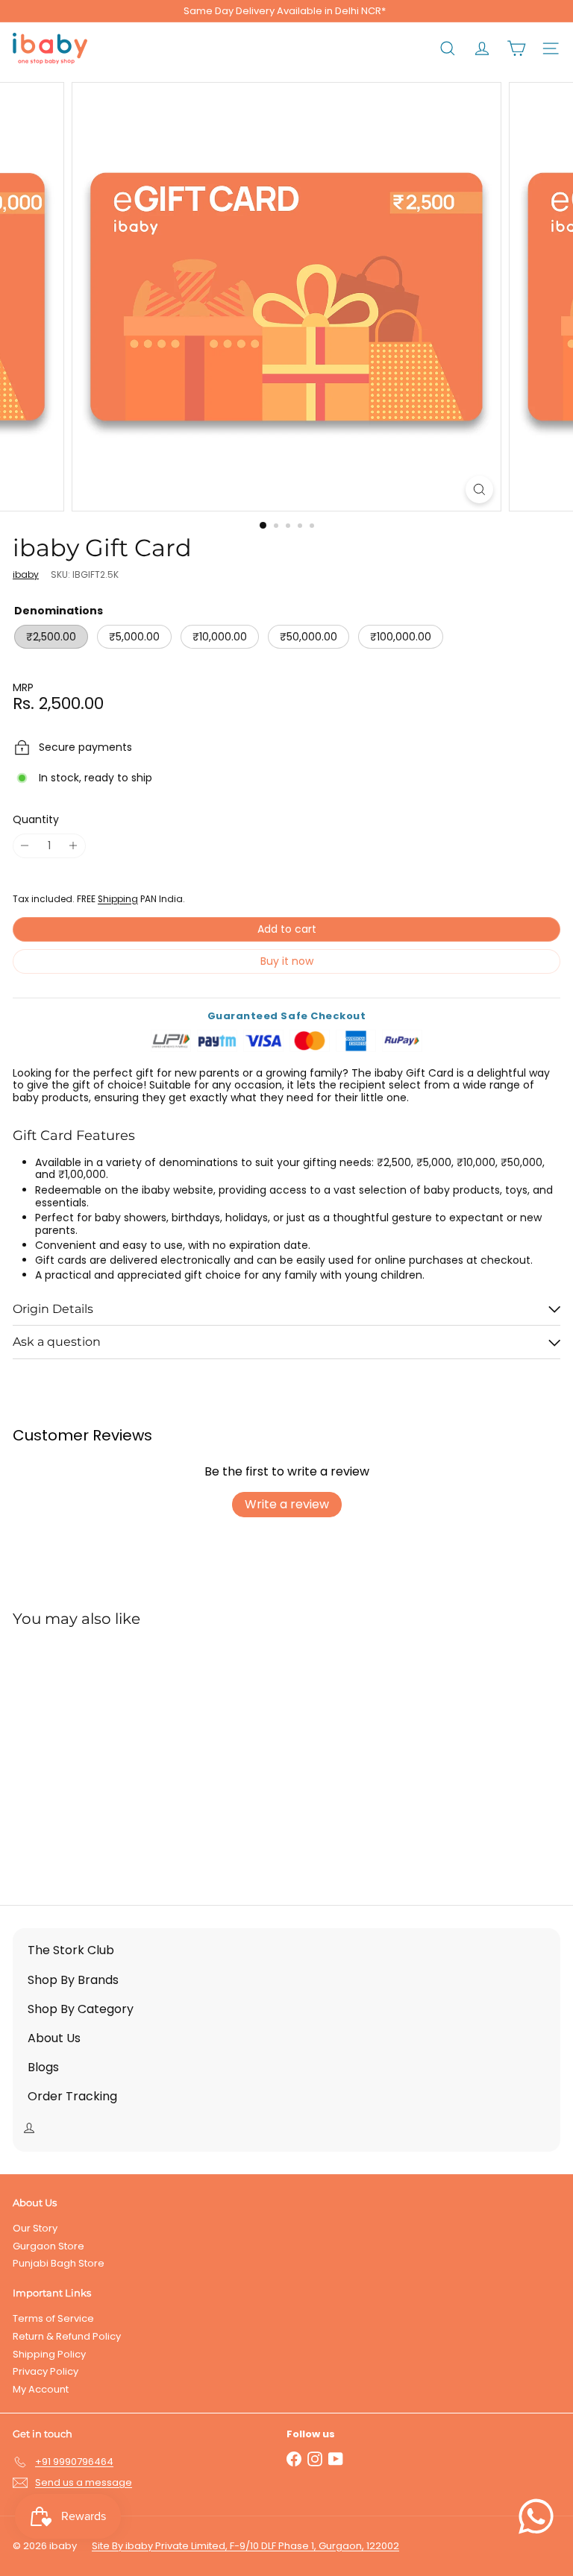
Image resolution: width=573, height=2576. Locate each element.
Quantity (36, 820)
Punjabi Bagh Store (59, 2263)
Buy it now (287, 961)
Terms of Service (53, 2318)
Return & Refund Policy (67, 2336)
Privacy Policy (46, 2371)
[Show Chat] (540, 2516)
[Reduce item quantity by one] (25, 846)
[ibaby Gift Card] (106, 1757)
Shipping (118, 899)
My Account (41, 2389)
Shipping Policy (49, 2354)
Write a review (287, 1504)
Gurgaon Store (48, 2246)
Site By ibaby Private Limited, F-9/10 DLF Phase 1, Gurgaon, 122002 (245, 2546)
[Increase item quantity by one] (73, 846)
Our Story (35, 2228)
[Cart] (516, 48)
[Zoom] (479, 489)
